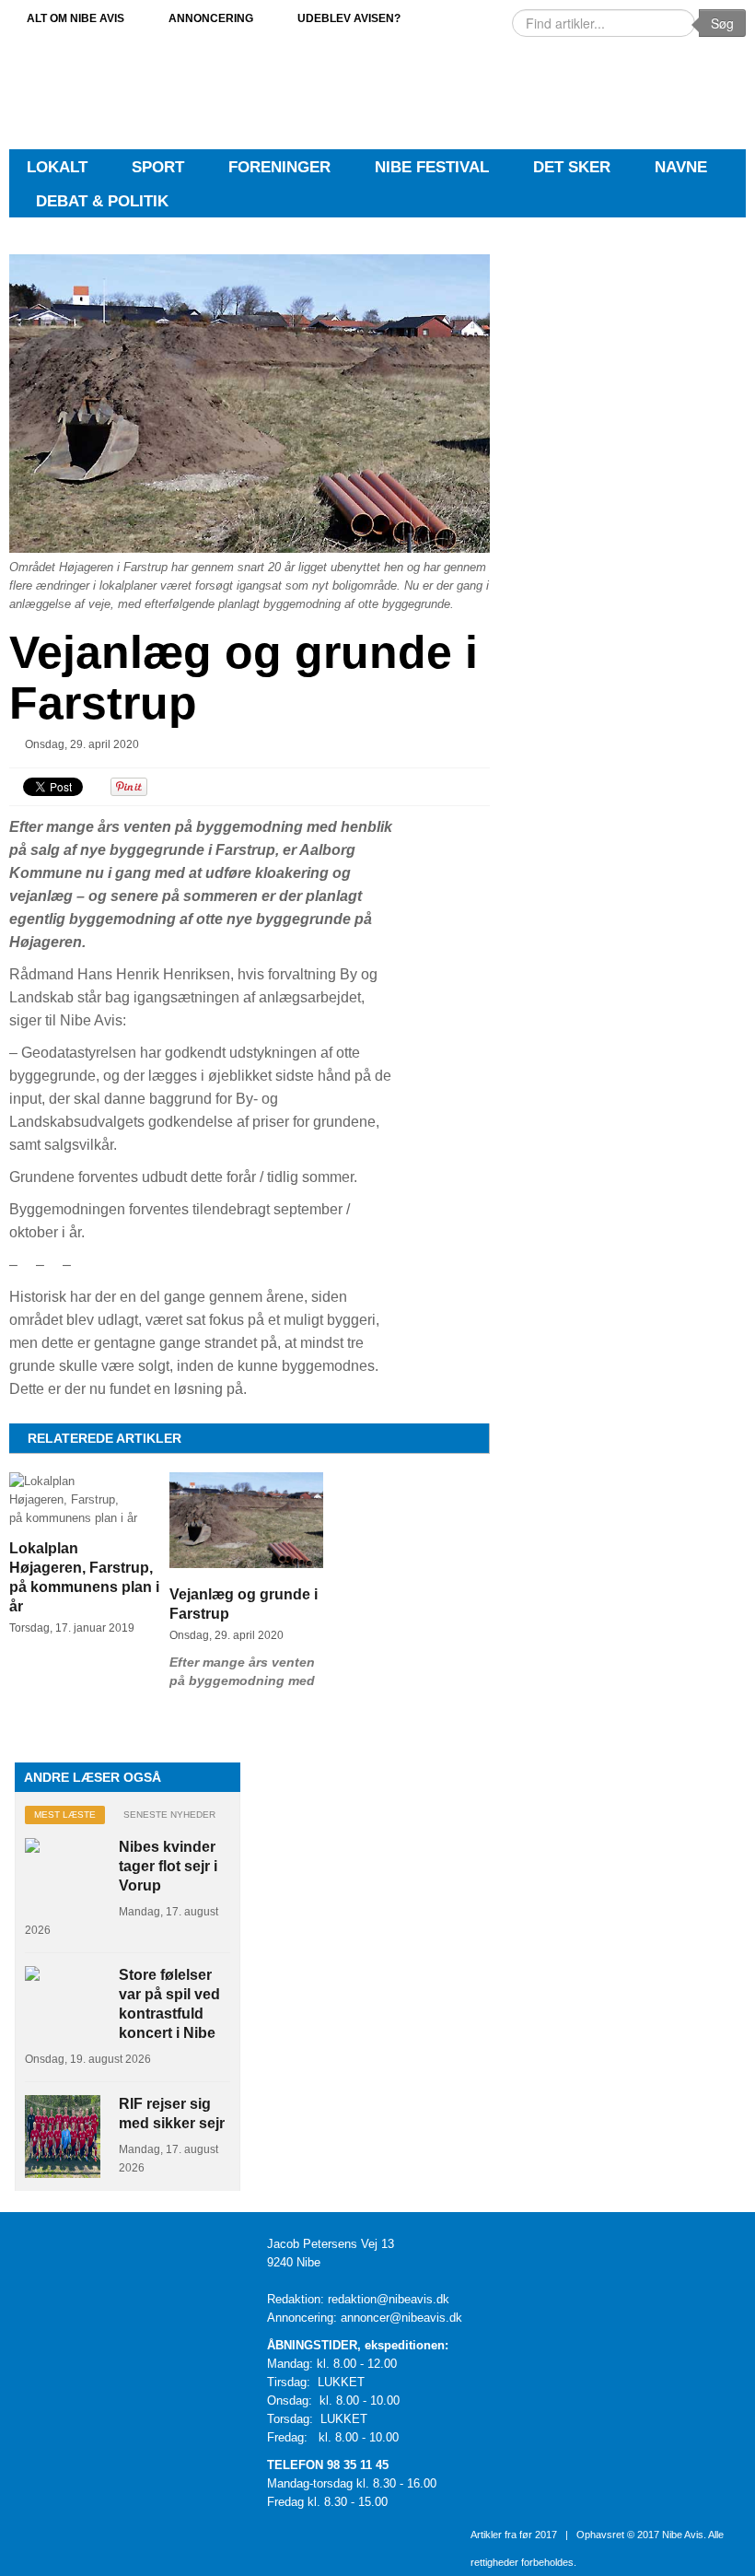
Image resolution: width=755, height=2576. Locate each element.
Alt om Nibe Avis (75, 18)
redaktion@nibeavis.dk (389, 2299)
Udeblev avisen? (349, 18)
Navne (681, 167)
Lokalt (57, 167)
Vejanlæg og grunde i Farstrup (244, 678)
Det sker (572, 167)
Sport (158, 167)
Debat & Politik (102, 201)
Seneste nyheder (169, 1815)
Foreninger (279, 167)
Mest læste (65, 1815)
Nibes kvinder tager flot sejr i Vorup (168, 1866)
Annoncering (211, 18)
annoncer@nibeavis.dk (401, 2318)
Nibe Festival (432, 167)
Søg (722, 23)
